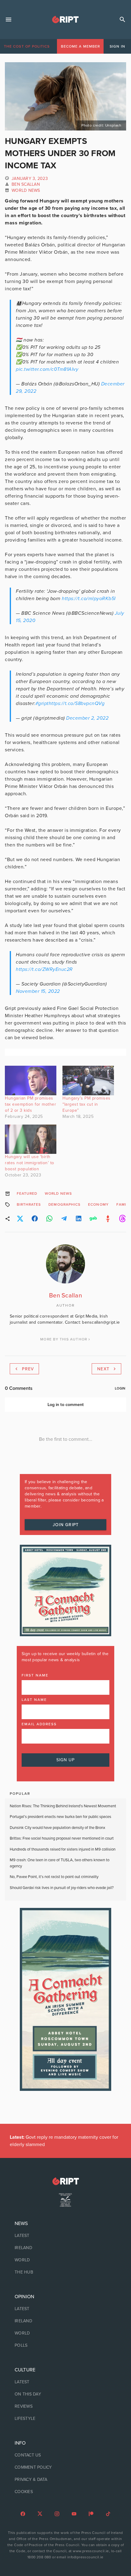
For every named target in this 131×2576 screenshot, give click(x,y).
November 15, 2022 (38, 991)
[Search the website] (122, 20)
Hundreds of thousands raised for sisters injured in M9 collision (63, 1849)
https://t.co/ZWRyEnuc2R (44, 969)
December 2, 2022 (87, 718)
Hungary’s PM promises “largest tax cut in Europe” (87, 1104)
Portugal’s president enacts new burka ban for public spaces (60, 1817)
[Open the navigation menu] (9, 20)
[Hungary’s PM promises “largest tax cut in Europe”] (88, 1080)
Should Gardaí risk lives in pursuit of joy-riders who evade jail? (62, 1888)
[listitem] (65, 2236)
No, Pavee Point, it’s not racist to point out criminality (54, 1877)
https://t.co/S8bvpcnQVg (77, 703)
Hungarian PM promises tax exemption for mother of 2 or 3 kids (30, 1104)
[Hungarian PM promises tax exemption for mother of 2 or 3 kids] (31, 1080)
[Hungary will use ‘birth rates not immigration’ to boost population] (31, 1139)
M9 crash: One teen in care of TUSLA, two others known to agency (60, 1863)
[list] (65, 2248)
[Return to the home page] (65, 2181)
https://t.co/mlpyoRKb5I (89, 599)
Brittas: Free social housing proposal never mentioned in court (62, 1838)
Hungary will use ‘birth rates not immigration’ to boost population (30, 1163)
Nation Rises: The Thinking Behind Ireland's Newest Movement (63, 1806)
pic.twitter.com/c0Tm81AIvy (47, 369)
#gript (42, 703)
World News (26, 190)
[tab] (27, 46)
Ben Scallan (26, 184)
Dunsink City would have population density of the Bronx (57, 1828)
